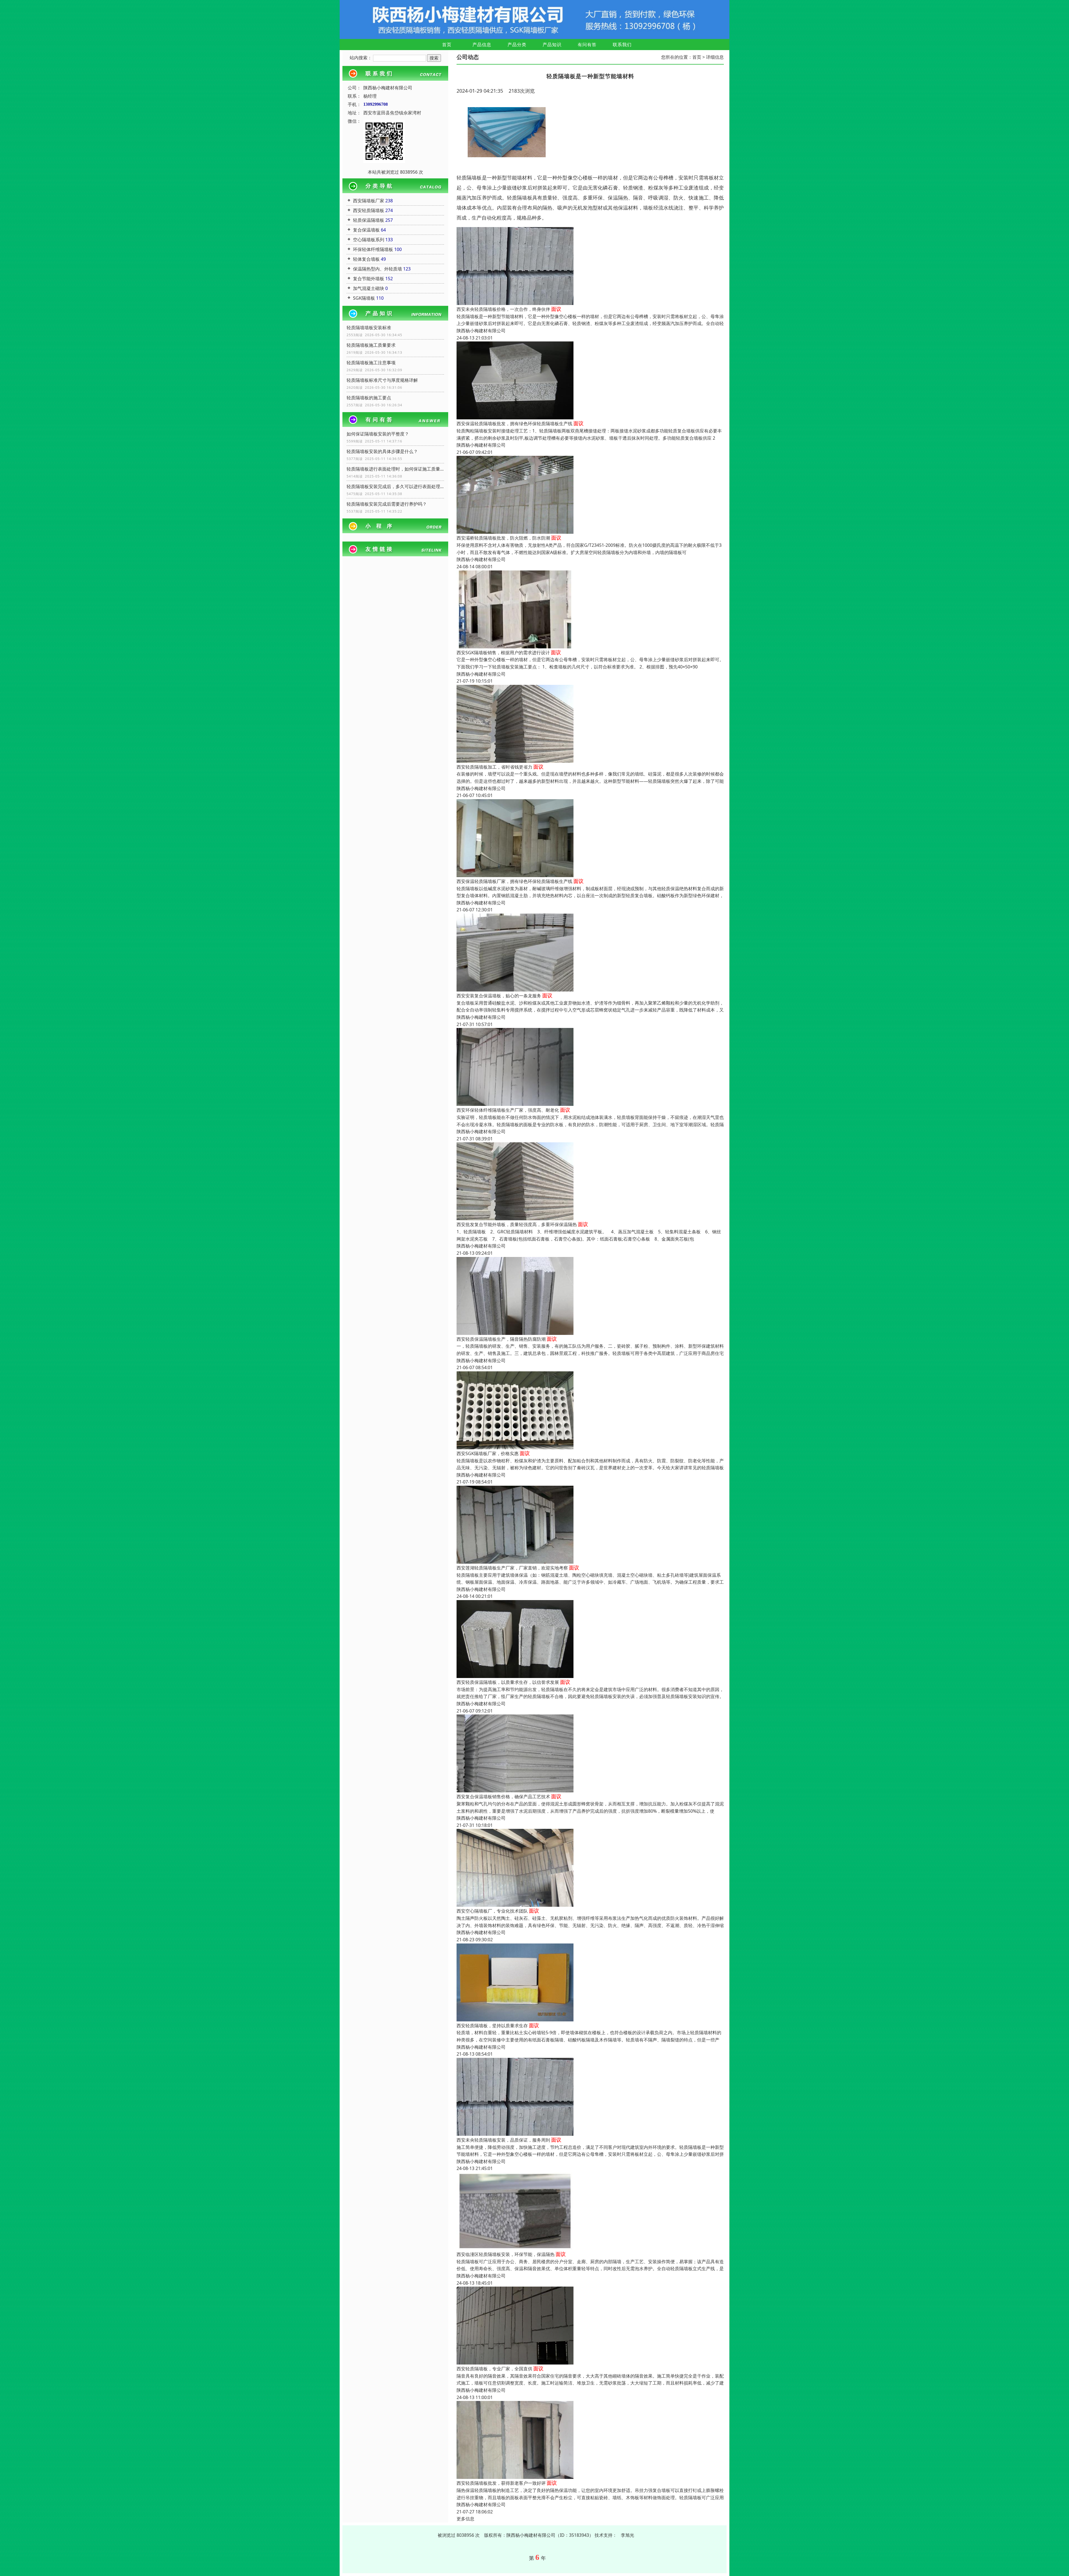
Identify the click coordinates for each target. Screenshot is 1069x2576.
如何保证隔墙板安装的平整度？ (378, 434)
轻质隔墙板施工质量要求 (371, 345)
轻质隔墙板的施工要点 (369, 398)
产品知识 (552, 45)
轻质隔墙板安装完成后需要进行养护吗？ (387, 504)
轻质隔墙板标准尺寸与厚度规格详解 (382, 380)
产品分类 (517, 45)
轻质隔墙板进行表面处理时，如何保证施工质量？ (395, 469)
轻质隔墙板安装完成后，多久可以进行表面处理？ (395, 486)
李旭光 (627, 2535)
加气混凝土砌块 (369, 288)
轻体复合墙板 (366, 259)
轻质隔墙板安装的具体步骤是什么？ (382, 451)
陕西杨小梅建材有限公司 (481, 331)
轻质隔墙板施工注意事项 (371, 363)
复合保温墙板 (366, 230)
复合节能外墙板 (369, 279)
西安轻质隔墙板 (369, 210)
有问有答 (587, 45)
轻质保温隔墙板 (369, 220)
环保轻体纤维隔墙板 (373, 249)
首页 (447, 45)
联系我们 (622, 45)
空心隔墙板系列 (369, 240)
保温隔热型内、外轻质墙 (377, 269)
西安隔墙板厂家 (369, 201)
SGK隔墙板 (364, 298)
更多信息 (465, 2519)
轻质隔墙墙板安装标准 (369, 328)
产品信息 (482, 45)
